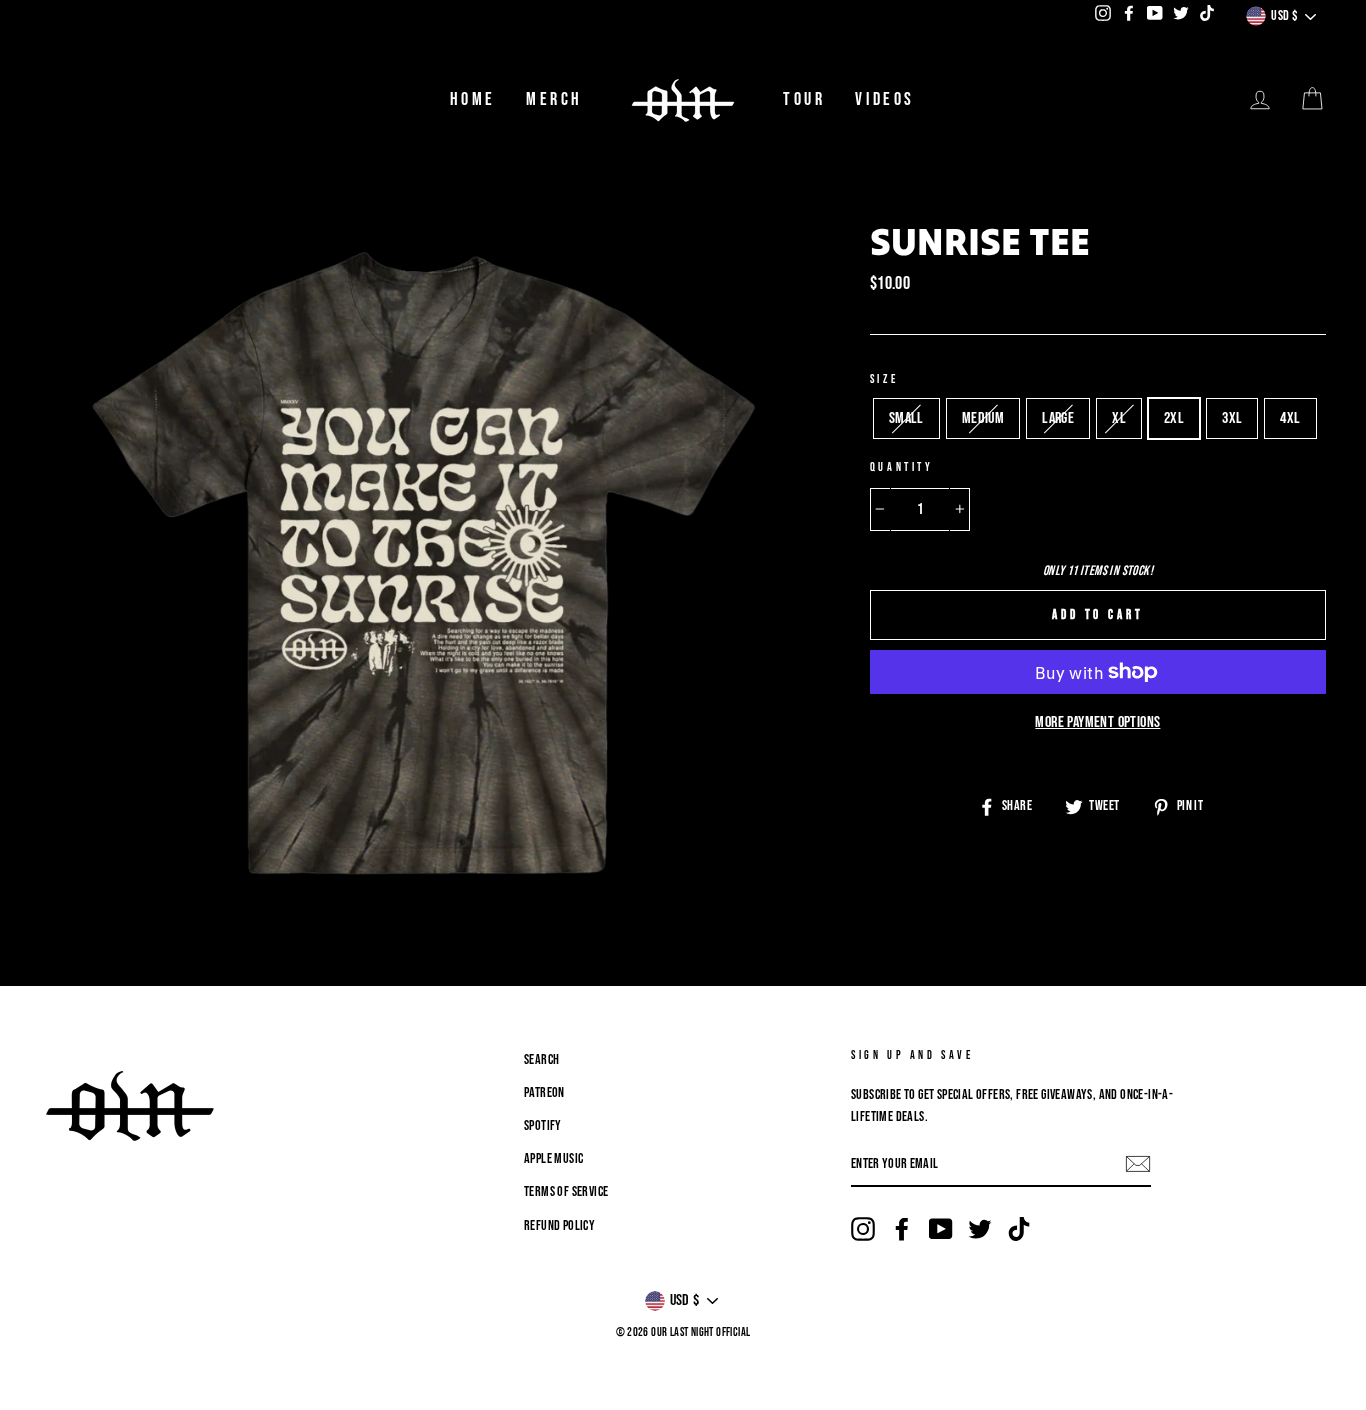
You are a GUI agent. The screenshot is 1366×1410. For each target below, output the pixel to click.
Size (884, 379)
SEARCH (541, 1060)
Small (906, 418)
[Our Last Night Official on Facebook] (902, 1229)
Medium (983, 418)
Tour (804, 99)
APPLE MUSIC (553, 1159)
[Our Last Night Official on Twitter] (980, 1229)
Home (473, 99)
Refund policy (559, 1226)
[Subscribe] (1138, 1165)
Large (1058, 418)
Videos (885, 99)
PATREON (544, 1093)
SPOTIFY (543, 1126)
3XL (1232, 418)
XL (1119, 418)
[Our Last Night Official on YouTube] (941, 1229)
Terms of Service (566, 1192)
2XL (1174, 418)
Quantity (902, 467)
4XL (1290, 418)
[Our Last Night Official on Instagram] (863, 1229)
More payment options (1097, 722)
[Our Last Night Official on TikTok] (1019, 1229)
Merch (554, 99)
